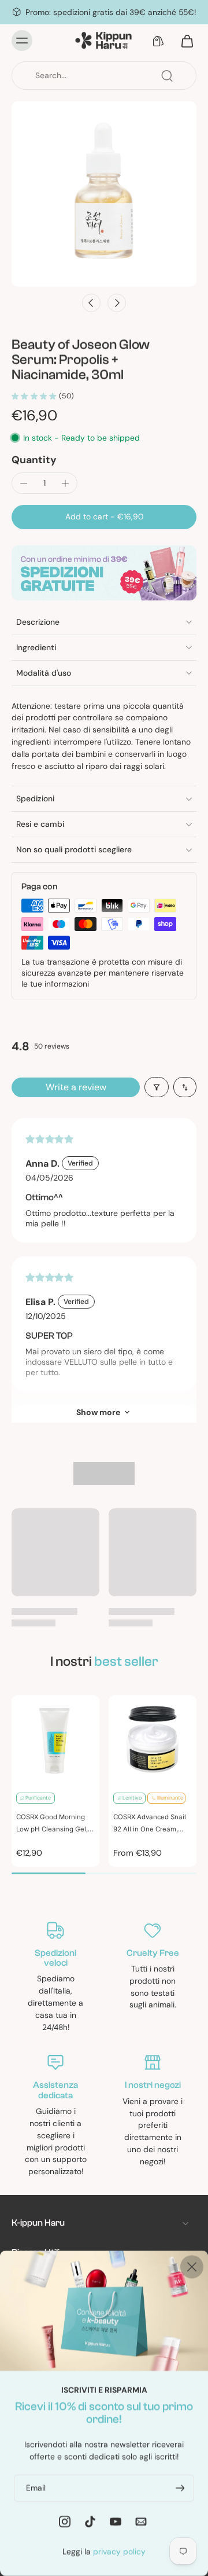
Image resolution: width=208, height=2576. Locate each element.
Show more (98, 1412)
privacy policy (119, 2551)
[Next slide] (117, 303)
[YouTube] (116, 2521)
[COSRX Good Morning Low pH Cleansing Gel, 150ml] (55, 1739)
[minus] (24, 483)
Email (36, 2487)
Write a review (76, 1087)
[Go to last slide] (91, 303)
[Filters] (157, 1087)
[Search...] (167, 76)
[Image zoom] (104, 194)
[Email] (141, 2521)
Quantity (34, 460)
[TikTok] (90, 2521)
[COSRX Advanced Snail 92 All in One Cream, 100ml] (153, 1739)
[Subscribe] (179, 2488)
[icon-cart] (184, 41)
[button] (104, 517)
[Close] (192, 2267)
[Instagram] (65, 2521)
